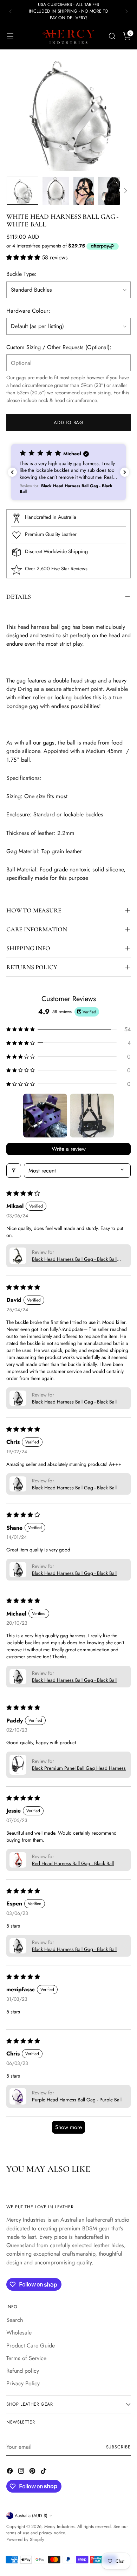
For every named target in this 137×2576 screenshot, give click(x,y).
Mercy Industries (59, 2527)
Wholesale (19, 2333)
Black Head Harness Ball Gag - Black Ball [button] (74, 1402)
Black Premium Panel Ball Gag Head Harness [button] (79, 1768)
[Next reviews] (125, 472)
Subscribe (118, 2447)
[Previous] (11, 11)
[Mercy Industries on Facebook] (11, 2472)
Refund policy (23, 2371)
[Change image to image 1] (22, 191)
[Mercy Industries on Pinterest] (33, 2472)
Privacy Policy (23, 2383)
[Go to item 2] (92, 1116)
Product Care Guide (31, 2346)
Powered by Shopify (25, 2540)
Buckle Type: (21, 274)
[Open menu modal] (10, 36)
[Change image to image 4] (114, 191)
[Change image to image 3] (83, 191)
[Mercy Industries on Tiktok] (44, 2472)
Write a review (69, 1149)
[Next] (126, 11)
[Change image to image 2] (56, 191)
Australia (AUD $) (31, 2516)
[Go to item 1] (45, 1116)
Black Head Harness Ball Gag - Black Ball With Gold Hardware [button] (74, 1259)
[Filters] (14, 1171)
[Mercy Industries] (68, 36)
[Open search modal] (112, 36)
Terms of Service (26, 2358)
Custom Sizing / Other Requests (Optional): (59, 347)
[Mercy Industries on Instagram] (22, 2472)
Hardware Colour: (28, 311)
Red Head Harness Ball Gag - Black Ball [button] (73, 1863)
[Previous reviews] (12, 472)
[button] (24, 257)
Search (15, 2320)
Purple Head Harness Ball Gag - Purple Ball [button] (77, 2100)
